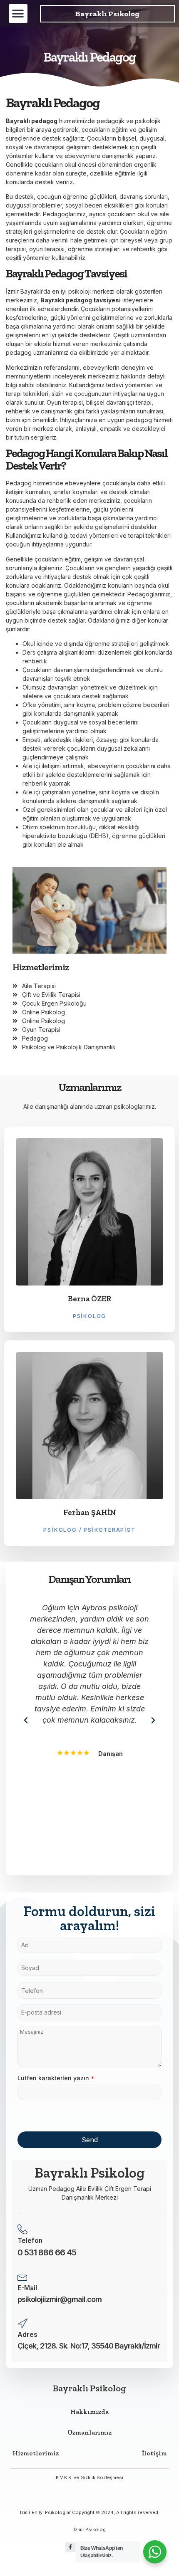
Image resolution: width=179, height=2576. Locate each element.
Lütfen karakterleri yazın (56, 2078)
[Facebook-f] (70, 2547)
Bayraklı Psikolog (107, 14)
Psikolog (89, 1316)
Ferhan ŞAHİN (90, 1512)
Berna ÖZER (90, 1299)
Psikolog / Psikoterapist (89, 1530)
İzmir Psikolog (90, 2529)
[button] (18, 14)
